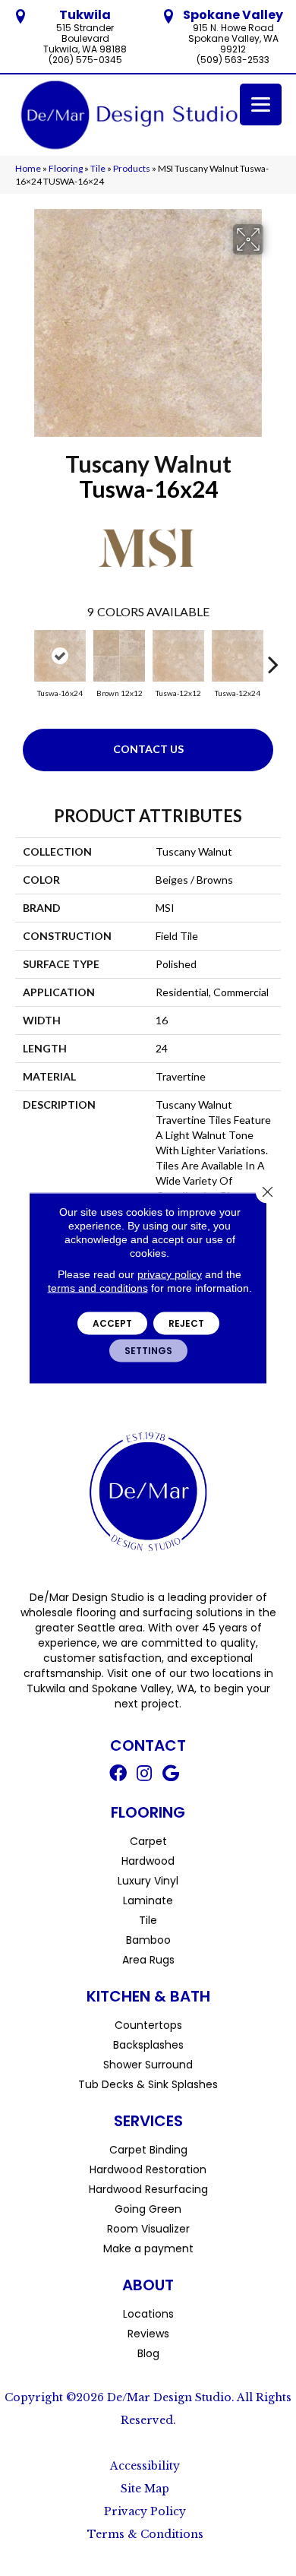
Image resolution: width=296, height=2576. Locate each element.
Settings (148, 1351)
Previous (23, 657)
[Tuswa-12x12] (178, 656)
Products (132, 168)
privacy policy (170, 1274)
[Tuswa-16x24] (60, 656)
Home (28, 168)
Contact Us (148, 749)
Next (273, 657)
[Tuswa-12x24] (238, 656)
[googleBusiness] (171, 1775)
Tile (98, 168)
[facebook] (118, 1775)
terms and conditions (98, 1288)
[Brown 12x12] (119, 656)
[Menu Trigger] (261, 104)
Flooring (66, 168)
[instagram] (144, 1775)
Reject (186, 1323)
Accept (112, 1323)
